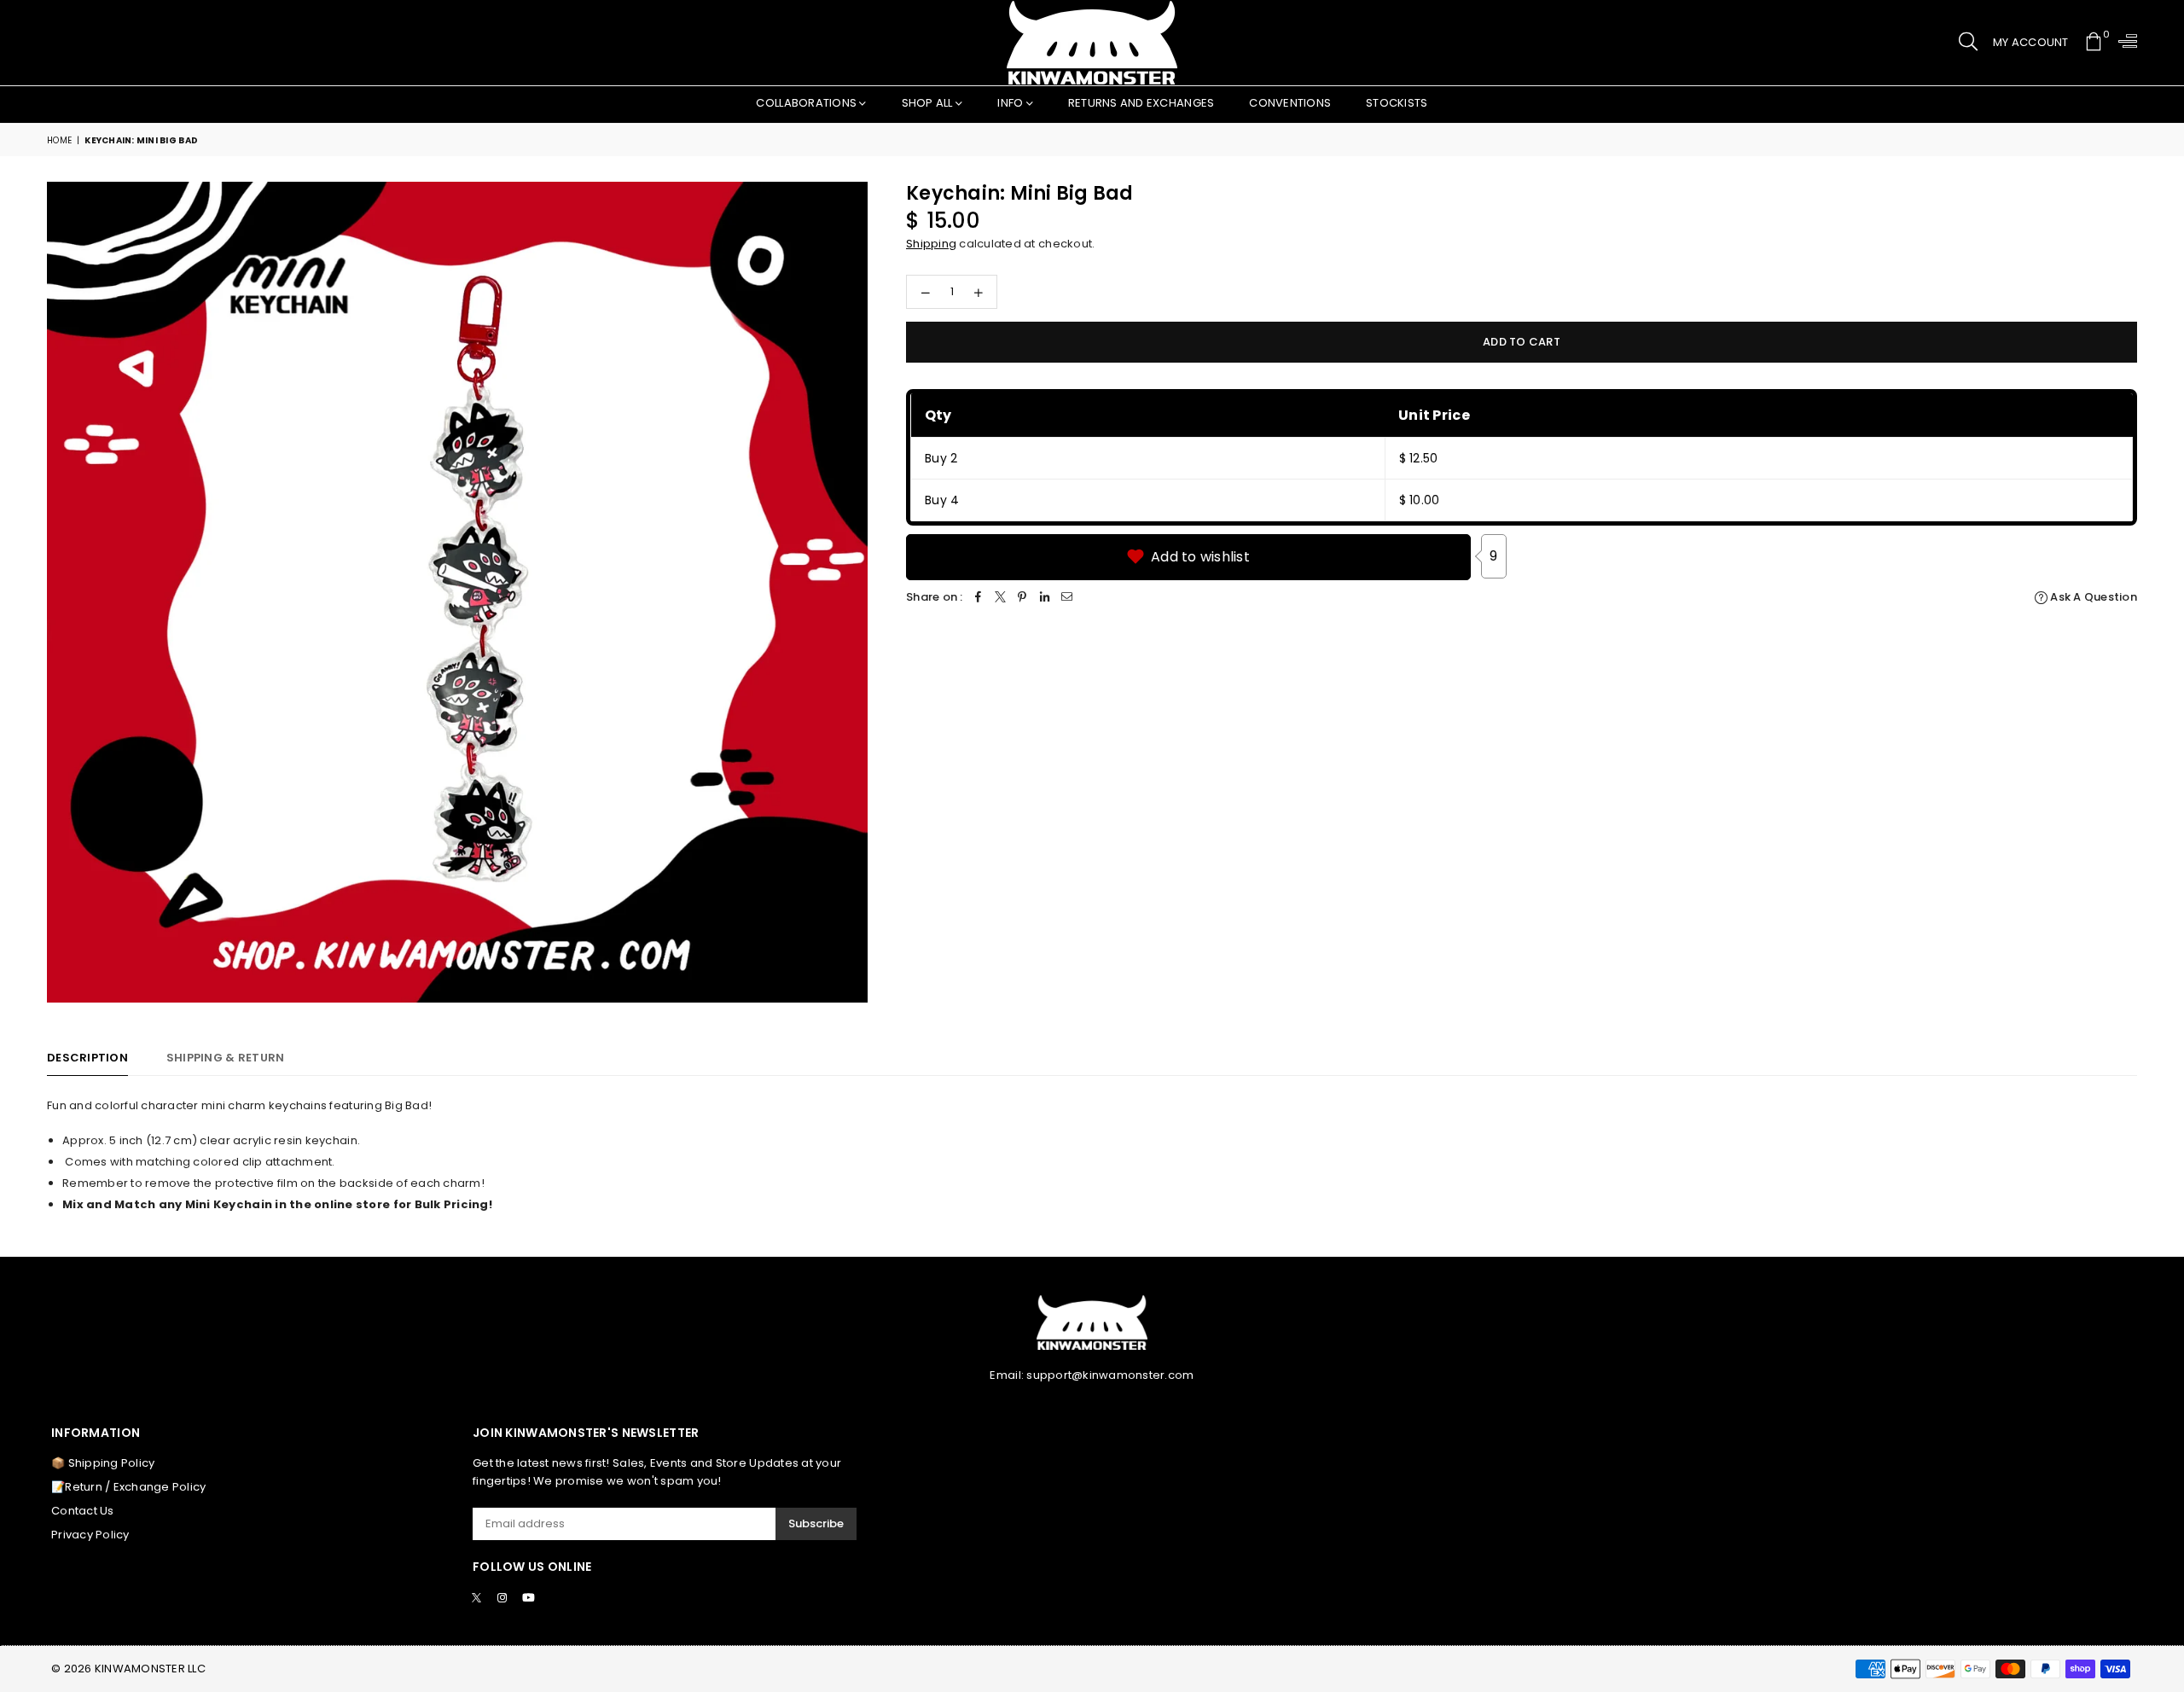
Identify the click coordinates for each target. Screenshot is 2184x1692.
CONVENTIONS (1290, 103)
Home (59, 140)
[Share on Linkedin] (1045, 598)
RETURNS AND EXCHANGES (1141, 103)
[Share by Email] (1067, 598)
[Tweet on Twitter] (1001, 598)
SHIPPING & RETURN (225, 1058)
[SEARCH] (1968, 43)
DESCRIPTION (87, 1058)
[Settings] (2124, 43)
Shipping (931, 244)
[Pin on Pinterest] (1023, 598)
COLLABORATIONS (807, 103)
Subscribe (816, 1523)
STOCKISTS (1397, 103)
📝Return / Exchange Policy (129, 1487)
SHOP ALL (929, 103)
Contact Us (83, 1511)
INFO (1011, 103)
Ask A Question (2092, 597)
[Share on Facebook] (979, 598)
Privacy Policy (90, 1535)
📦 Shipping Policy (103, 1463)
